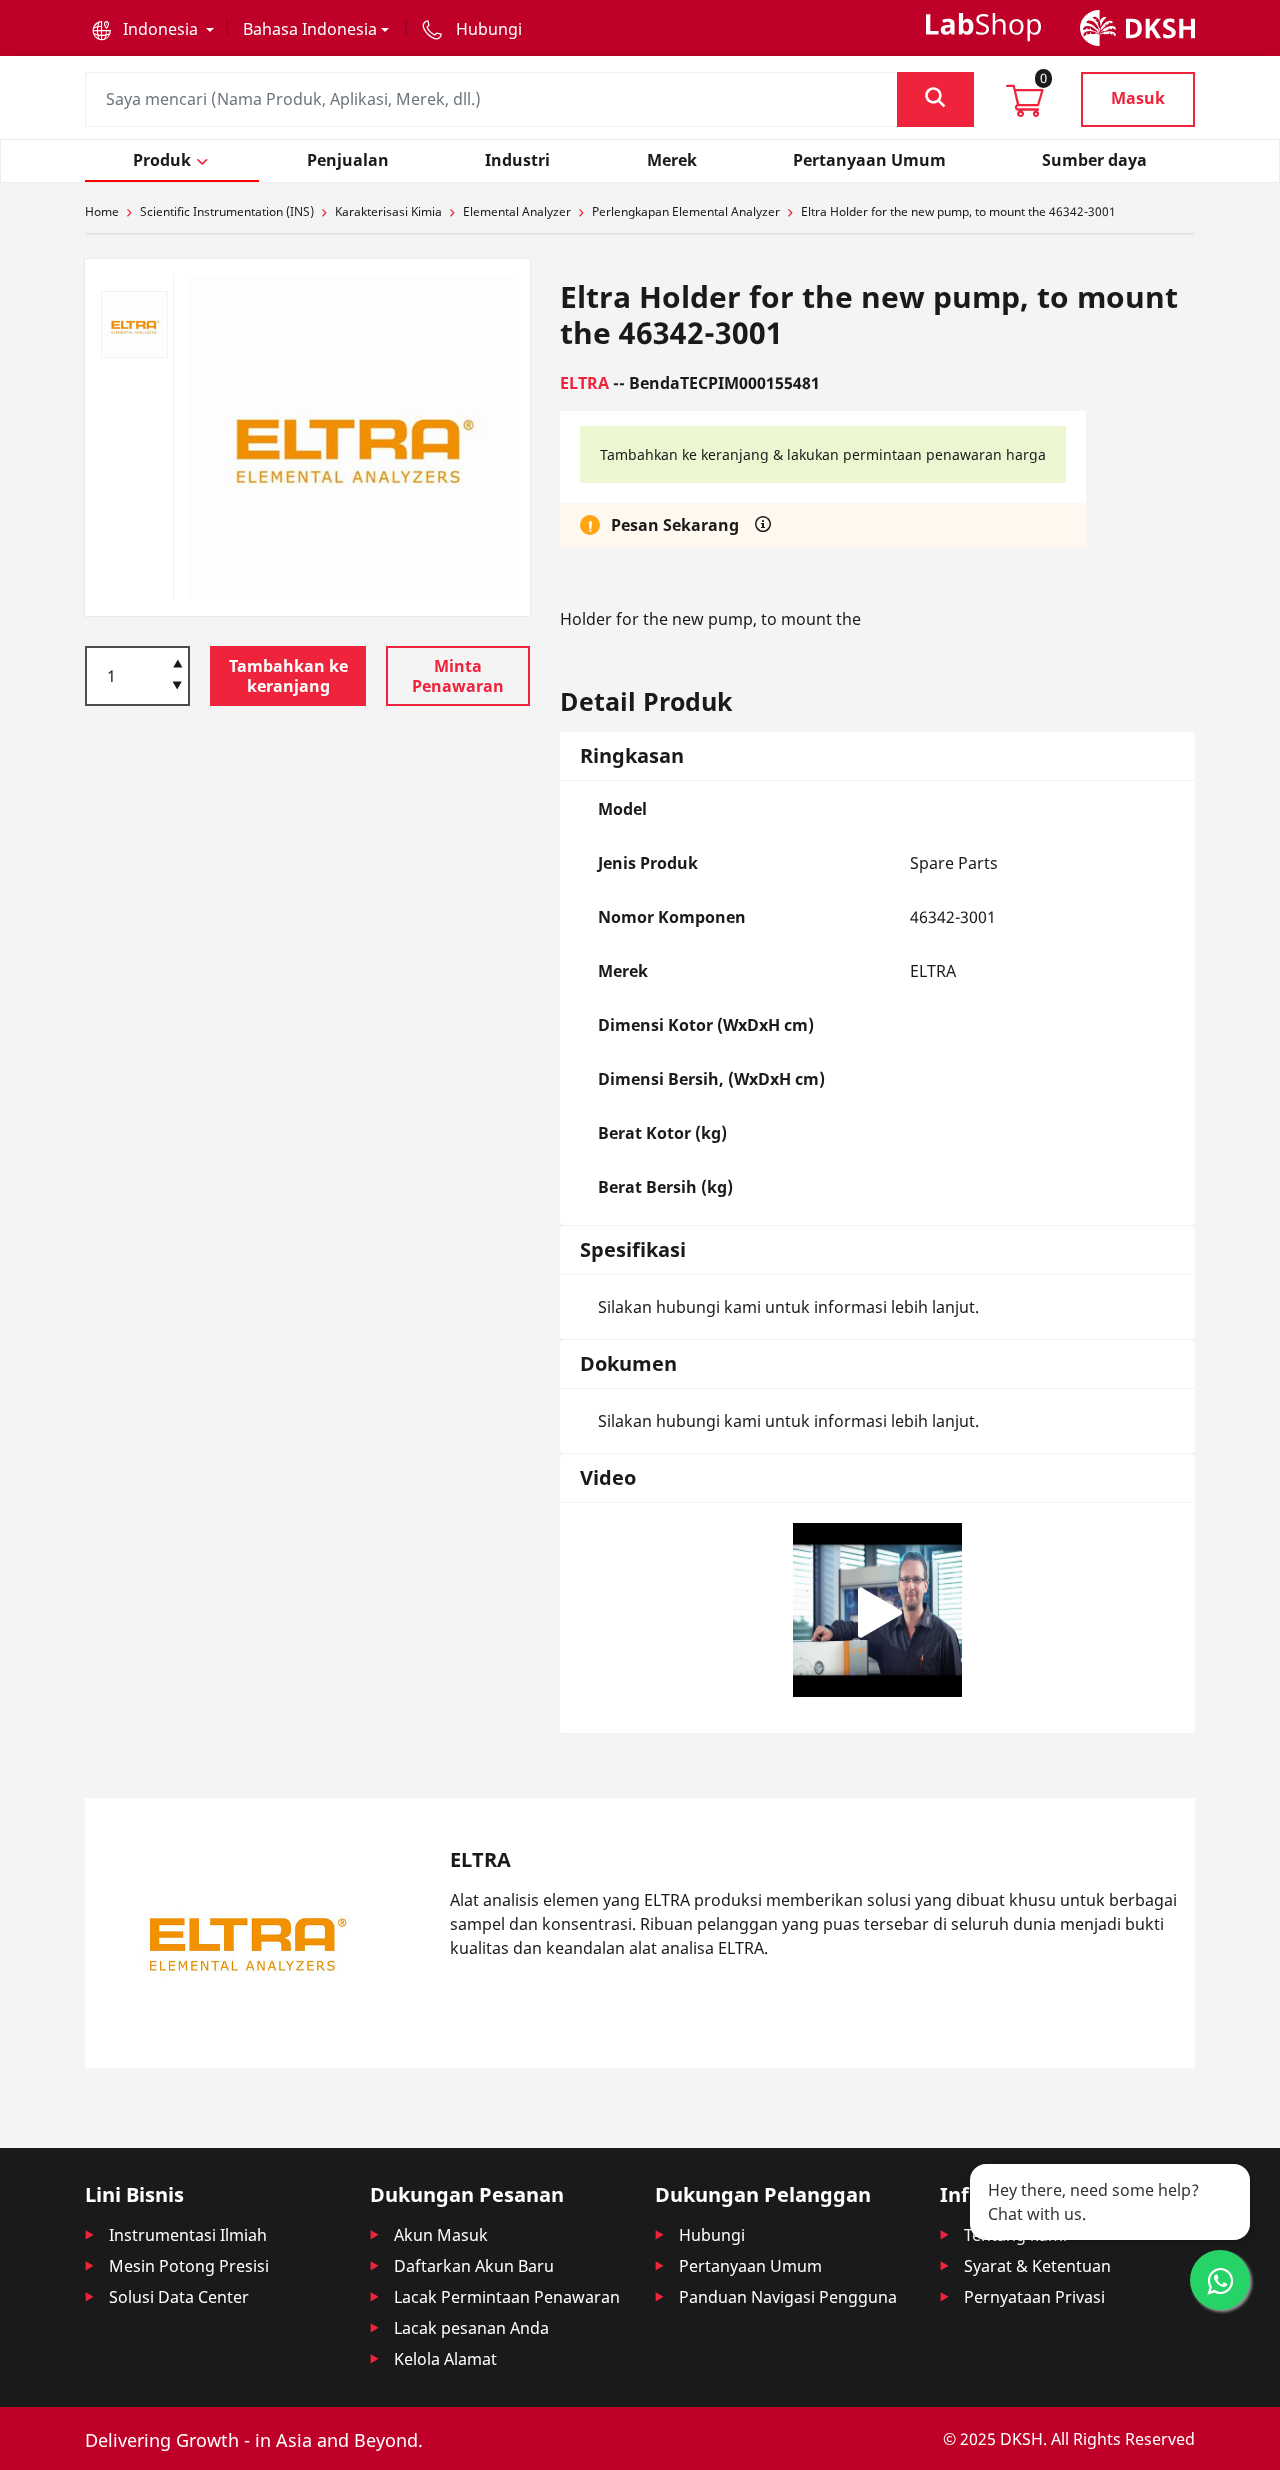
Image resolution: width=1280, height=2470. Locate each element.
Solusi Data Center (179, 2297)
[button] (153, 29)
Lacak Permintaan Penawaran (507, 2297)
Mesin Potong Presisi (189, 2266)
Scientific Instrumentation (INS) (227, 211)
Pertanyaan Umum (750, 2266)
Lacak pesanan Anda (471, 2328)
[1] (177, 686)
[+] (177, 662)
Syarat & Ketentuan (1037, 2266)
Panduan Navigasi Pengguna (788, 2297)
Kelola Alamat (445, 2359)
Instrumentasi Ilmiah (188, 2235)
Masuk (1138, 98)
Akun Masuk (441, 2235)
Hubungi (712, 2235)
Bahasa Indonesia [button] (310, 29)
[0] (1025, 107)
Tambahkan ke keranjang (288, 676)
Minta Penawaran (458, 676)
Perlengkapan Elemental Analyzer (686, 211)
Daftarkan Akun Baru (474, 2266)
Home (102, 211)
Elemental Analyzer (517, 211)
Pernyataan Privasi (1034, 2297)
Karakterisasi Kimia (388, 211)
